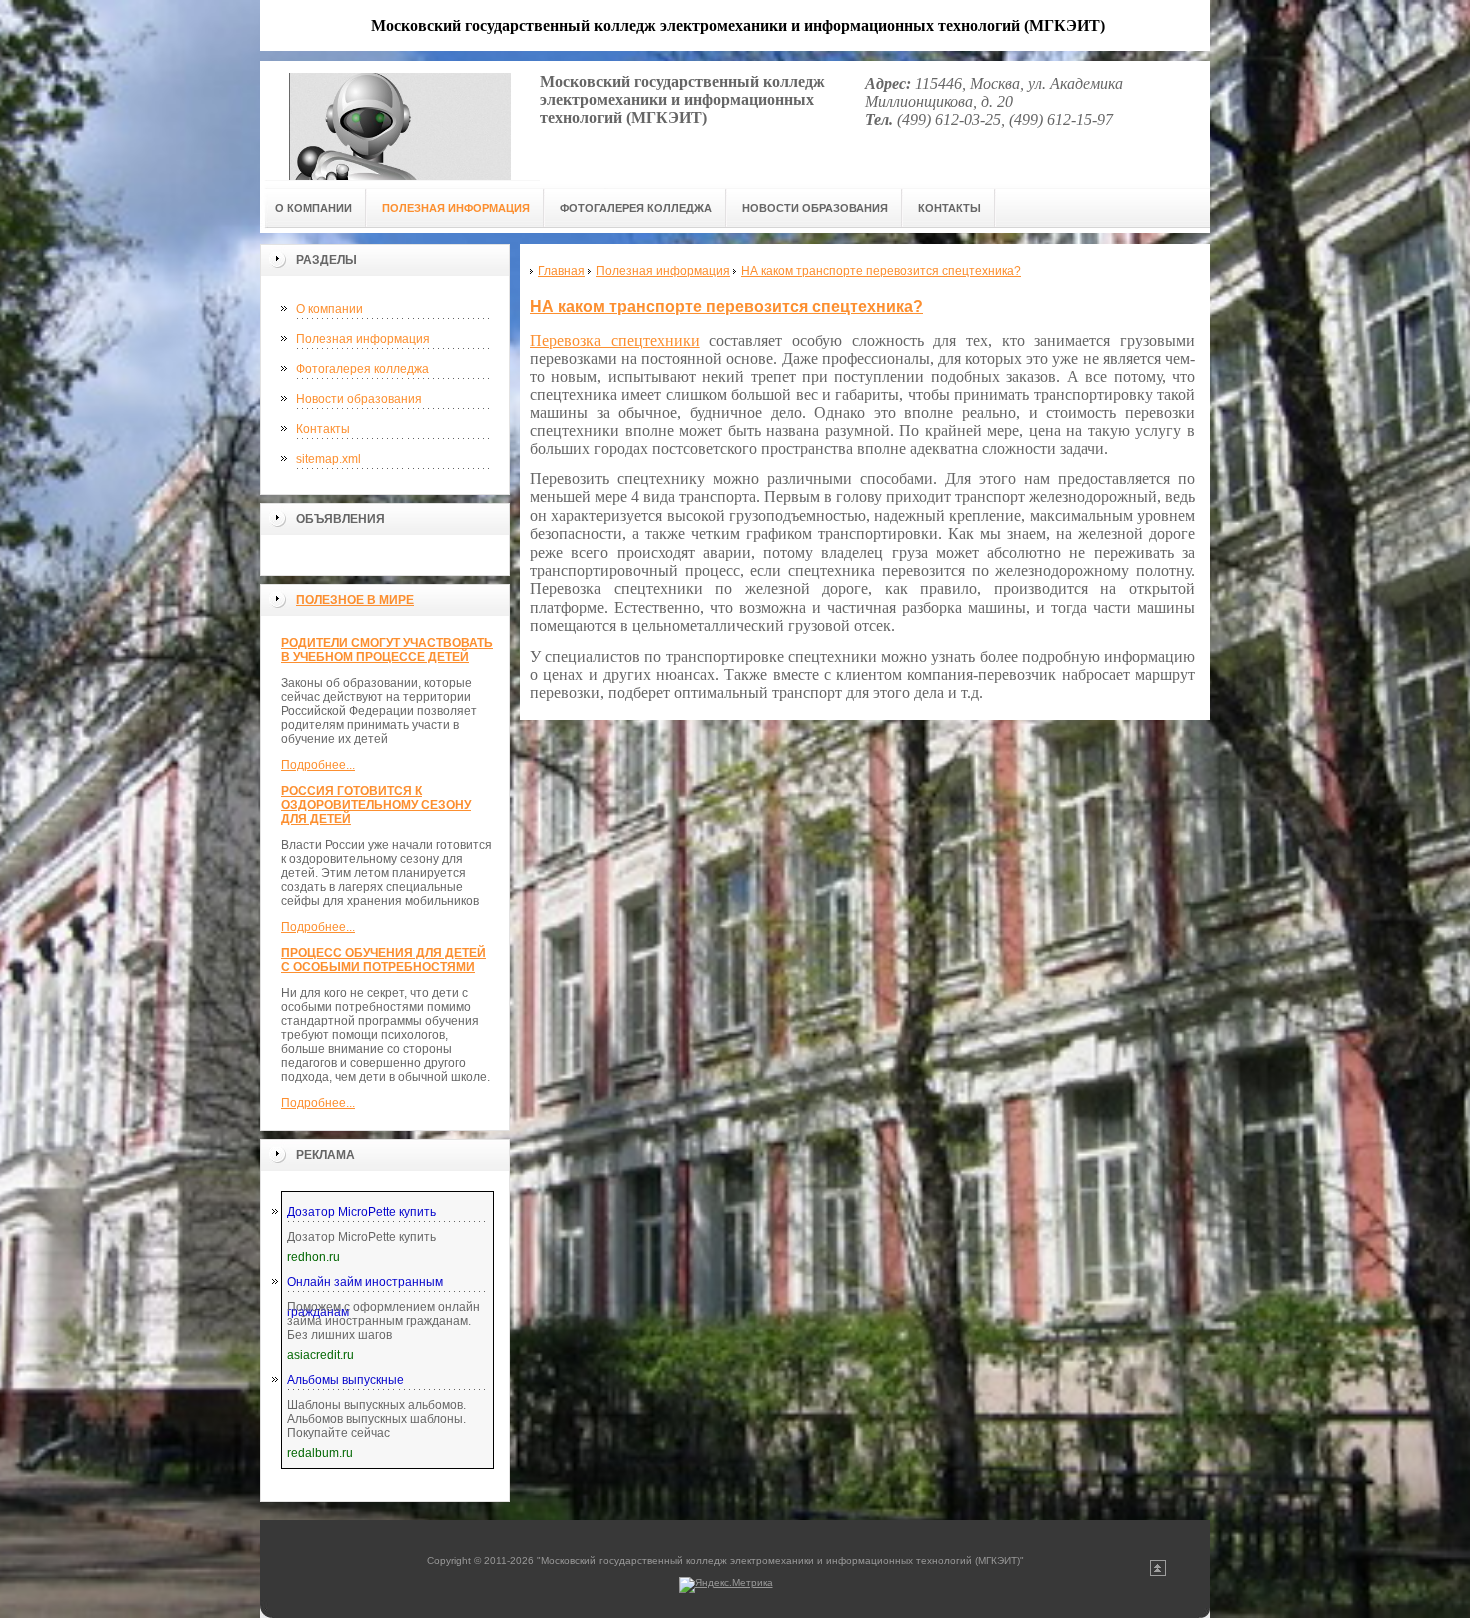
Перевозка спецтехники (615, 340)
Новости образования (359, 399)
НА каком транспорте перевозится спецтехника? (726, 306)
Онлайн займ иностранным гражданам (365, 1286)
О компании (329, 309)
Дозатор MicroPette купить (361, 1212)
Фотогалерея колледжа (362, 369)
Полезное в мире (355, 600)
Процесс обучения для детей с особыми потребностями (383, 960)
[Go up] (1158, 1572)
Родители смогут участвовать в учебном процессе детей (387, 650)
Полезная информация (363, 339)
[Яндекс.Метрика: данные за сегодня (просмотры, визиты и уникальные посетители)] (726, 1585)
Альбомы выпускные (345, 1380)
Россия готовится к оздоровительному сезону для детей (376, 805)
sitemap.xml (328, 459)
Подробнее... (318, 765)
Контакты (323, 429)
